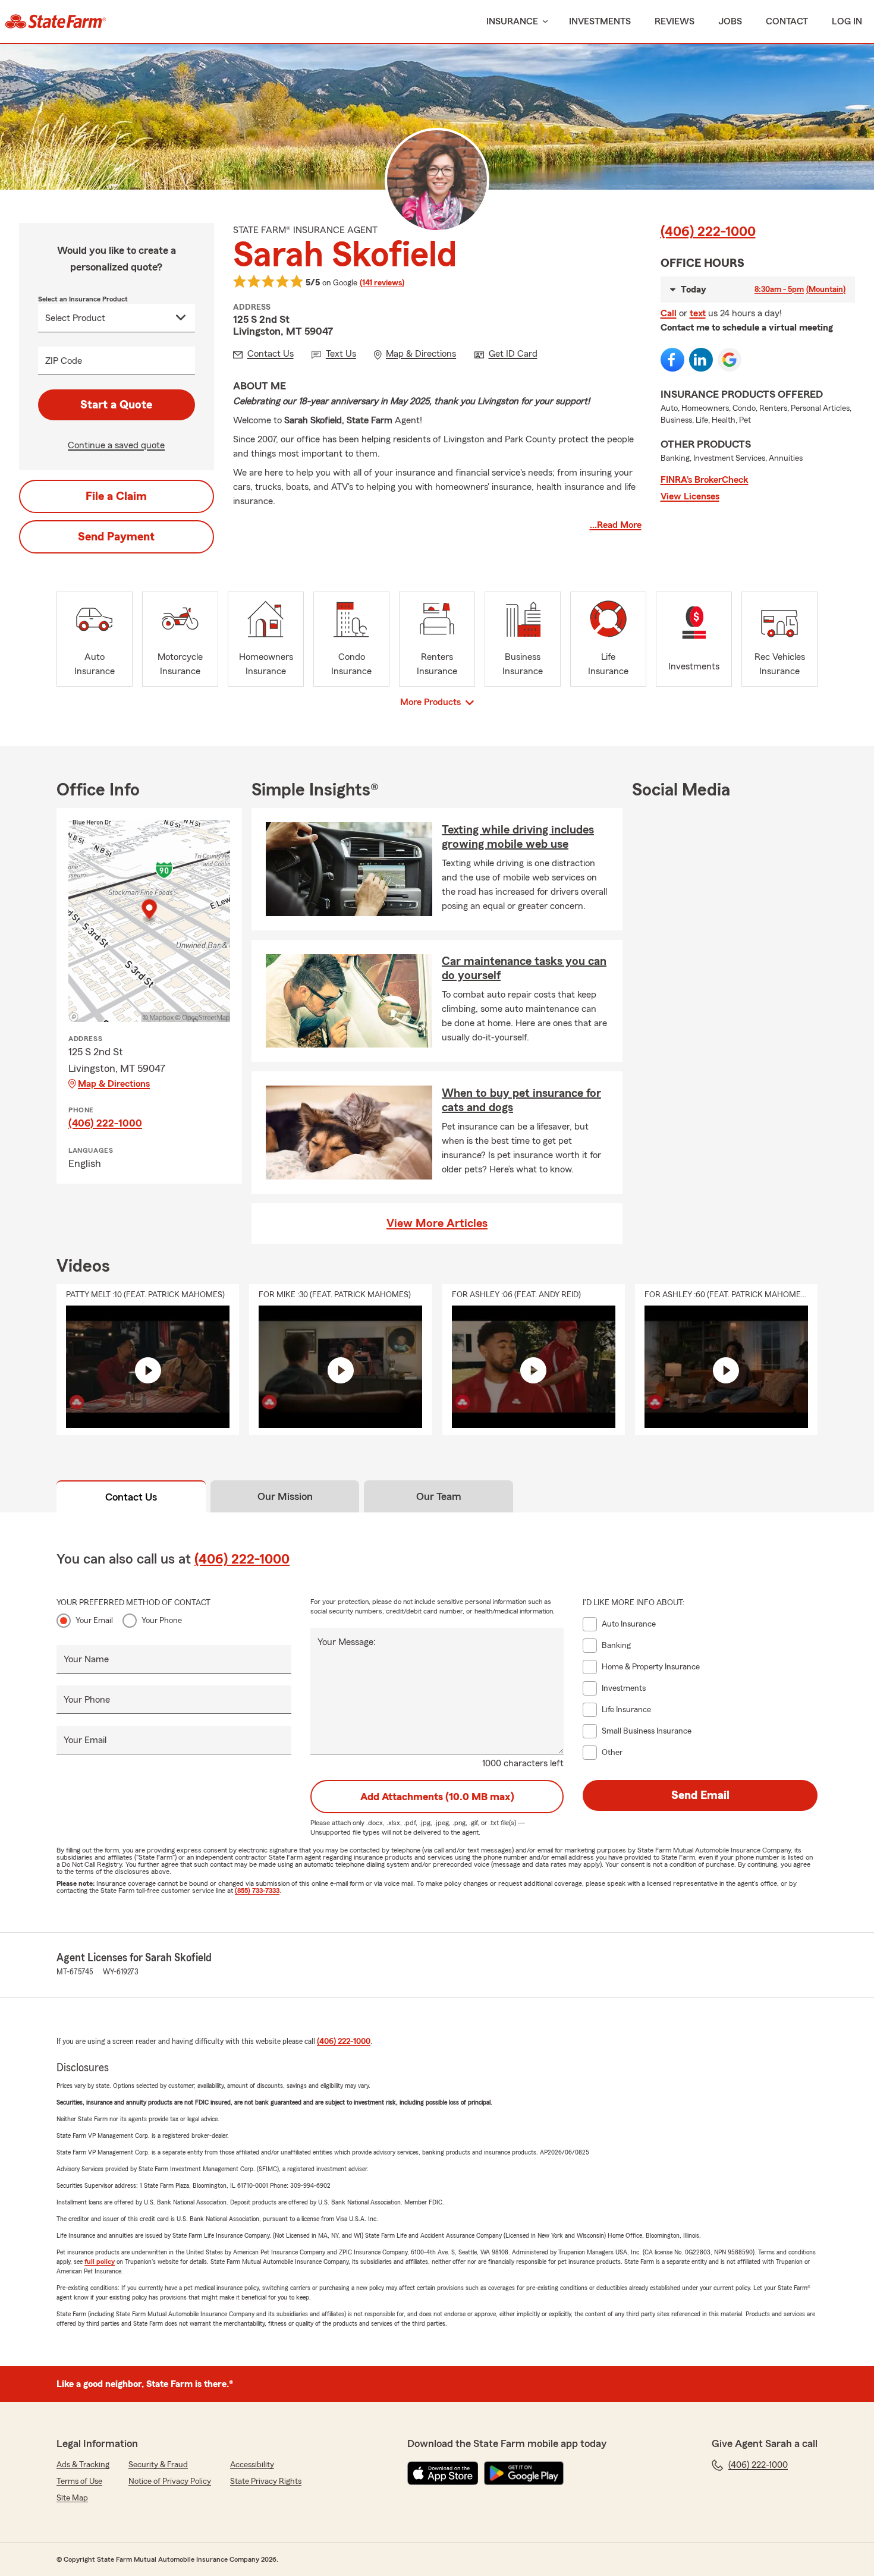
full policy (100, 2262)
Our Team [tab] (439, 1496)
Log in (847, 21)
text (698, 313)
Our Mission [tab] (285, 1496)
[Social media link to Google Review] (730, 360)
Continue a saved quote (116, 445)
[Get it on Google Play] (524, 2473)
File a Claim (116, 496)
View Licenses (690, 496)
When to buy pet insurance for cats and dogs (521, 1100)
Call (669, 313)
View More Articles (437, 1223)
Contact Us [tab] (131, 1497)
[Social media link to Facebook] (672, 360)
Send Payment (116, 537)
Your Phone (162, 1621)
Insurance (512, 21)
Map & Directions (114, 1084)
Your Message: (347, 1642)
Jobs (730, 21)
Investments (600, 21)
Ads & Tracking (83, 2465)
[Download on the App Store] (443, 2473)
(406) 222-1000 (708, 232)
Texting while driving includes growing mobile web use (518, 837)
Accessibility (252, 2465)
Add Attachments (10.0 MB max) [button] (437, 1797)
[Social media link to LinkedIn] (701, 360)
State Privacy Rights (266, 2481)
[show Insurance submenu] (543, 22)
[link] (56, 21)
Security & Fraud (158, 2465)
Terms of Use (79, 2481)
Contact (787, 21)
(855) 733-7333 (257, 1891)
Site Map (72, 2498)
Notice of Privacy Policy (170, 2481)
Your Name (86, 1659)
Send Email (700, 1795)
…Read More (616, 525)
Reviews (675, 21)
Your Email (94, 1621)
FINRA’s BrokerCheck (705, 480)
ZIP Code (64, 361)
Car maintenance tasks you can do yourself (524, 968)
